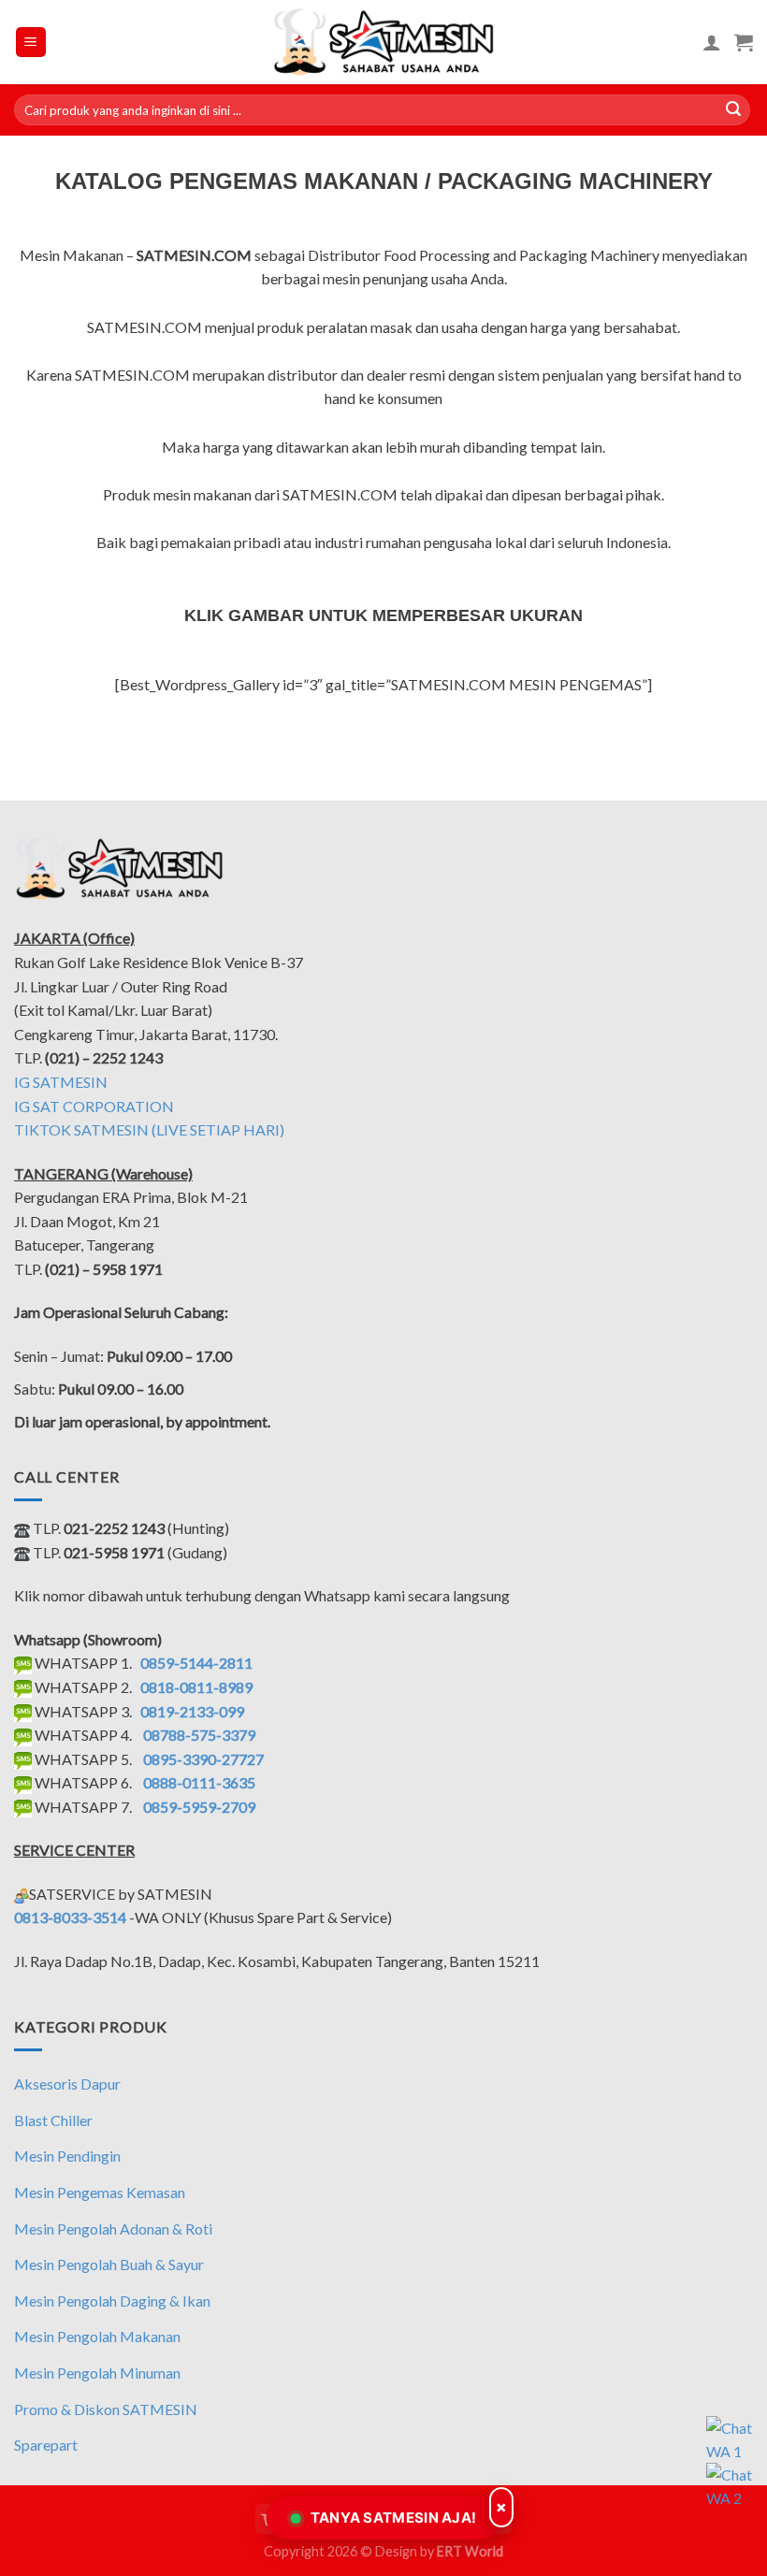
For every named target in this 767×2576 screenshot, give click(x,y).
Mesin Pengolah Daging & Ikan (112, 2301)
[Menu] (31, 43)
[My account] (712, 42)
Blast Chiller (53, 2120)
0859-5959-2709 (199, 1807)
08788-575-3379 (199, 1735)
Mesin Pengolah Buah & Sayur (109, 2264)
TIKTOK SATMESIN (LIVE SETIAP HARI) (149, 1129)
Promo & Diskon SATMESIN (106, 2409)
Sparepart (46, 2445)
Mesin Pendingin (67, 2156)
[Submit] (733, 110)
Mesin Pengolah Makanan (97, 2336)
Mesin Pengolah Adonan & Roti (113, 2229)
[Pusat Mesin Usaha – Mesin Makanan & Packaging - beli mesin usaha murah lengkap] (384, 43)
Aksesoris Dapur (67, 2084)
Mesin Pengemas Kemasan (100, 2192)
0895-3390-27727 (203, 1759)
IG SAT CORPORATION (94, 1106)
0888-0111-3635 (199, 1782)
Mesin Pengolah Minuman (97, 2373)
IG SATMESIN (61, 1082)
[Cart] (744, 42)
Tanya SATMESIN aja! (394, 2518)
